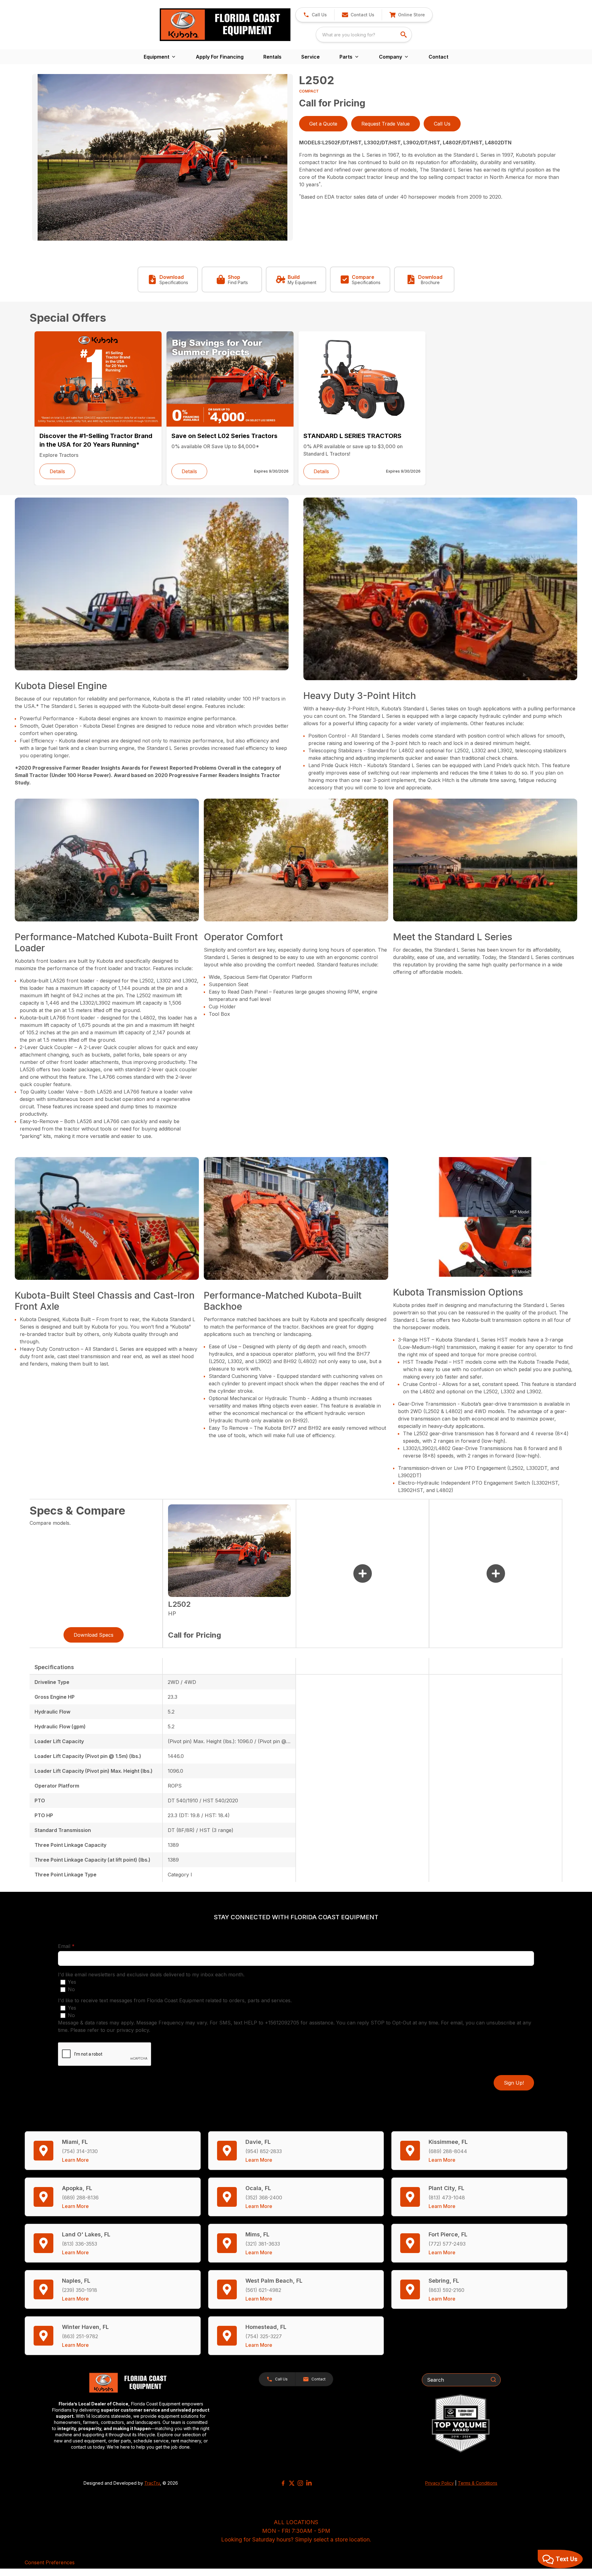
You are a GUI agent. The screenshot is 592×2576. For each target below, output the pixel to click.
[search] (404, 35)
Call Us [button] (442, 124)
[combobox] (364, 35)
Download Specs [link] (94, 1635)
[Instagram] (300, 2483)
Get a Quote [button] (323, 124)
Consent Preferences (50, 2562)
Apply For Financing (220, 57)
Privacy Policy (440, 2483)
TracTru (152, 2483)
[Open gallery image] (162, 157)
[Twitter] (292, 2483)
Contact (438, 57)
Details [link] (57, 471)
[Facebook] (283, 2483)
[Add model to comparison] (363, 1573)
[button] (315, 15)
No (71, 1989)
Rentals (272, 57)
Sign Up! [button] (514, 2083)
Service (310, 57)
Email (76, 1946)
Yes (72, 1982)
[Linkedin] (309, 2483)
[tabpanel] (162, 158)
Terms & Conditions (478, 2483)
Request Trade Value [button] (386, 124)
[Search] (493, 2380)
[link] (407, 15)
